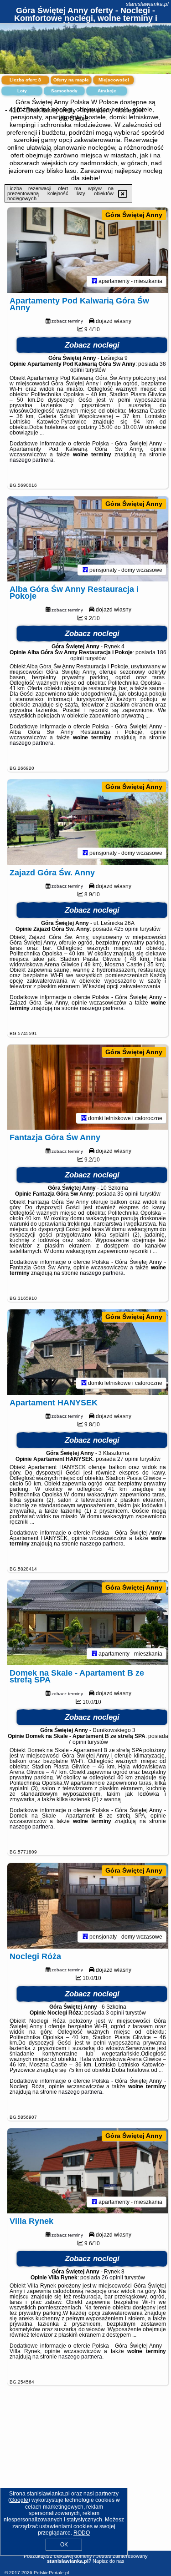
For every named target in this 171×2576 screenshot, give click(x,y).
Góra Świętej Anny (134, 215)
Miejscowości (114, 80)
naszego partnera (31, 460)
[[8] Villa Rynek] (88, 2171)
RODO (82, 2533)
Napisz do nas (109, 2561)
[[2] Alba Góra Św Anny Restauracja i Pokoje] (88, 539)
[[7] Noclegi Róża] (88, 1906)
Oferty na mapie (71, 80)
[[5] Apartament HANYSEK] (88, 1352)
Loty (22, 91)
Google (19, 2500)
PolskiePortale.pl (51, 2573)
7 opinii (77, 1742)
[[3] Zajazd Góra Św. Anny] (88, 822)
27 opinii (128, 1459)
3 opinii (115, 2013)
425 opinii (126, 929)
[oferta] (94, 281)
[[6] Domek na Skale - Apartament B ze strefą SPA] (88, 1623)
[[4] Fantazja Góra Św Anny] (88, 1087)
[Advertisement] (85, 2479)
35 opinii (128, 1194)
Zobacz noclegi (92, 345)
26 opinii (112, 2278)
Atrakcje (107, 91)
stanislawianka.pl (147, 4)
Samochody (64, 91)
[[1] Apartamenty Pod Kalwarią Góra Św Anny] (88, 250)
